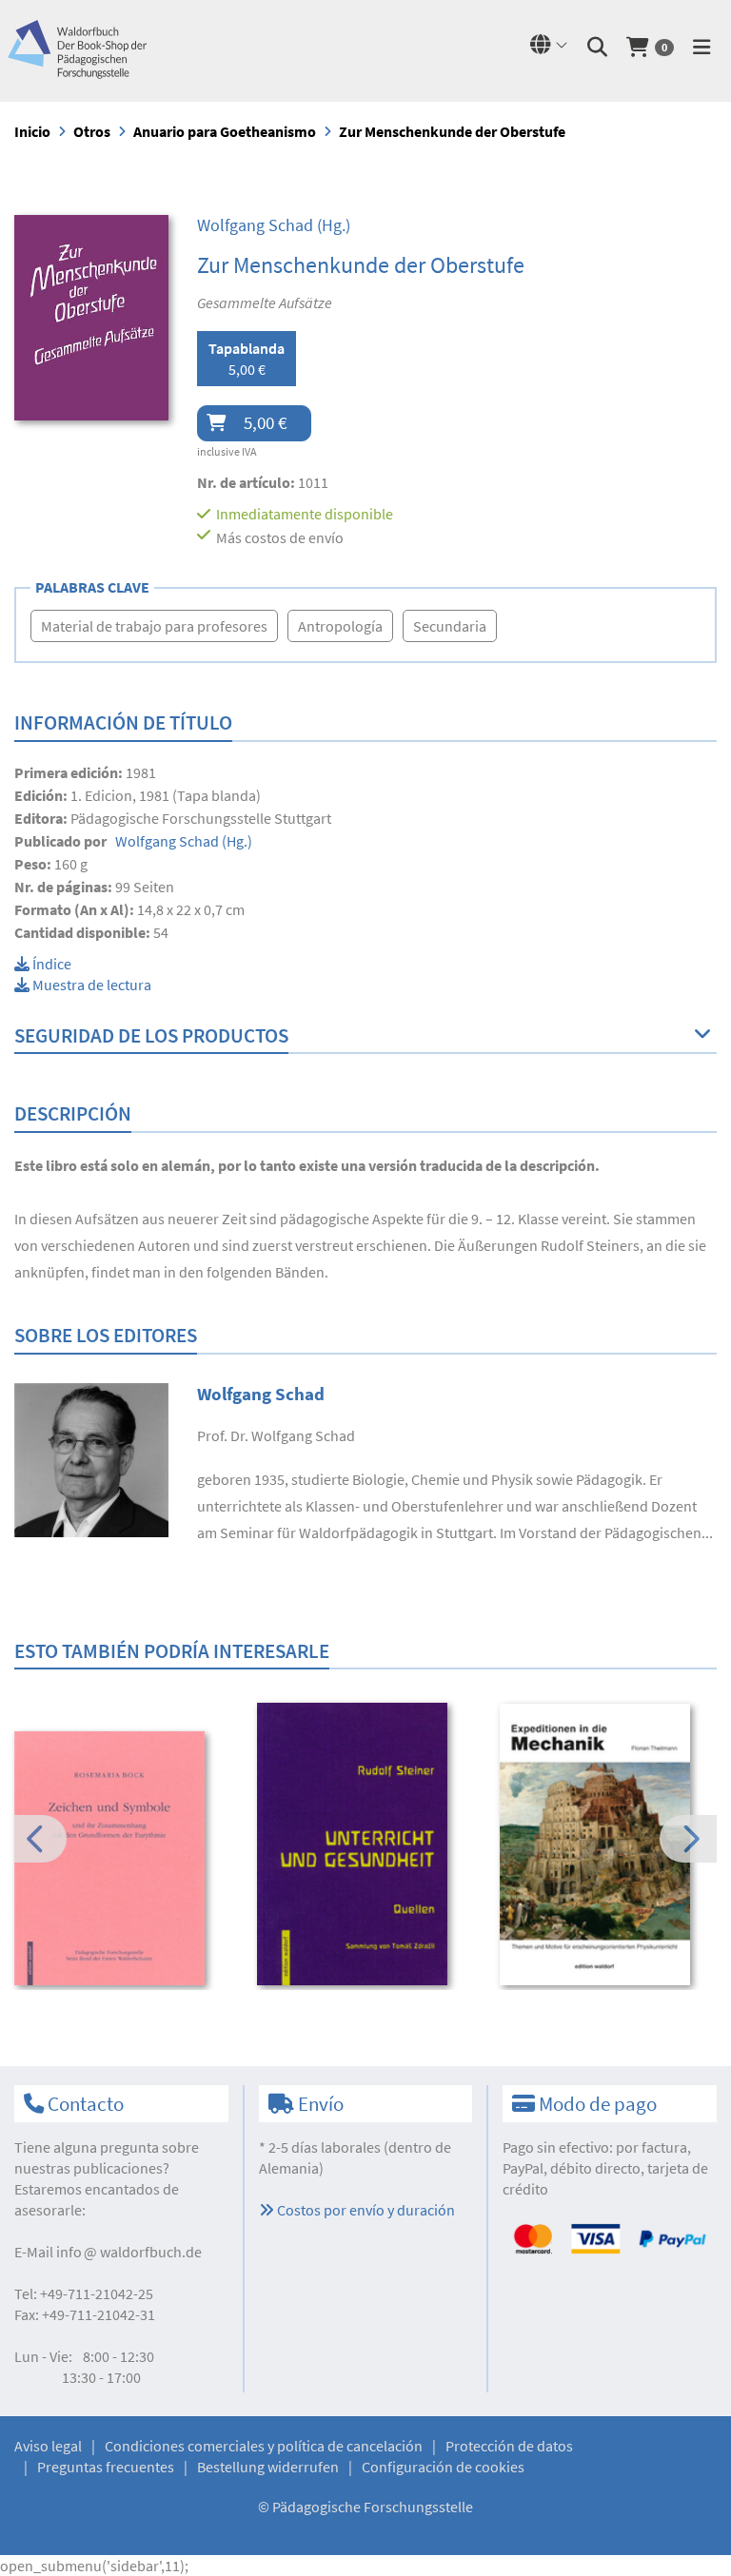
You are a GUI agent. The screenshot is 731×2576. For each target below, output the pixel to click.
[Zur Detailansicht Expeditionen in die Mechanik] (608, 1844)
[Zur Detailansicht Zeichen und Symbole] (123, 1858)
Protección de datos (509, 2446)
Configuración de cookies (443, 2467)
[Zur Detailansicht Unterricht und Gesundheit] (365, 1844)
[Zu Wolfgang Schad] (91, 1458)
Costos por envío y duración (365, 2210)
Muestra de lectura (90, 985)
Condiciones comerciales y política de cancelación (264, 2446)
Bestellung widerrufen (268, 2467)
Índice (50, 964)
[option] (123, 1861)
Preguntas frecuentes (106, 2467)
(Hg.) (274, 225)
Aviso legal (48, 2446)
